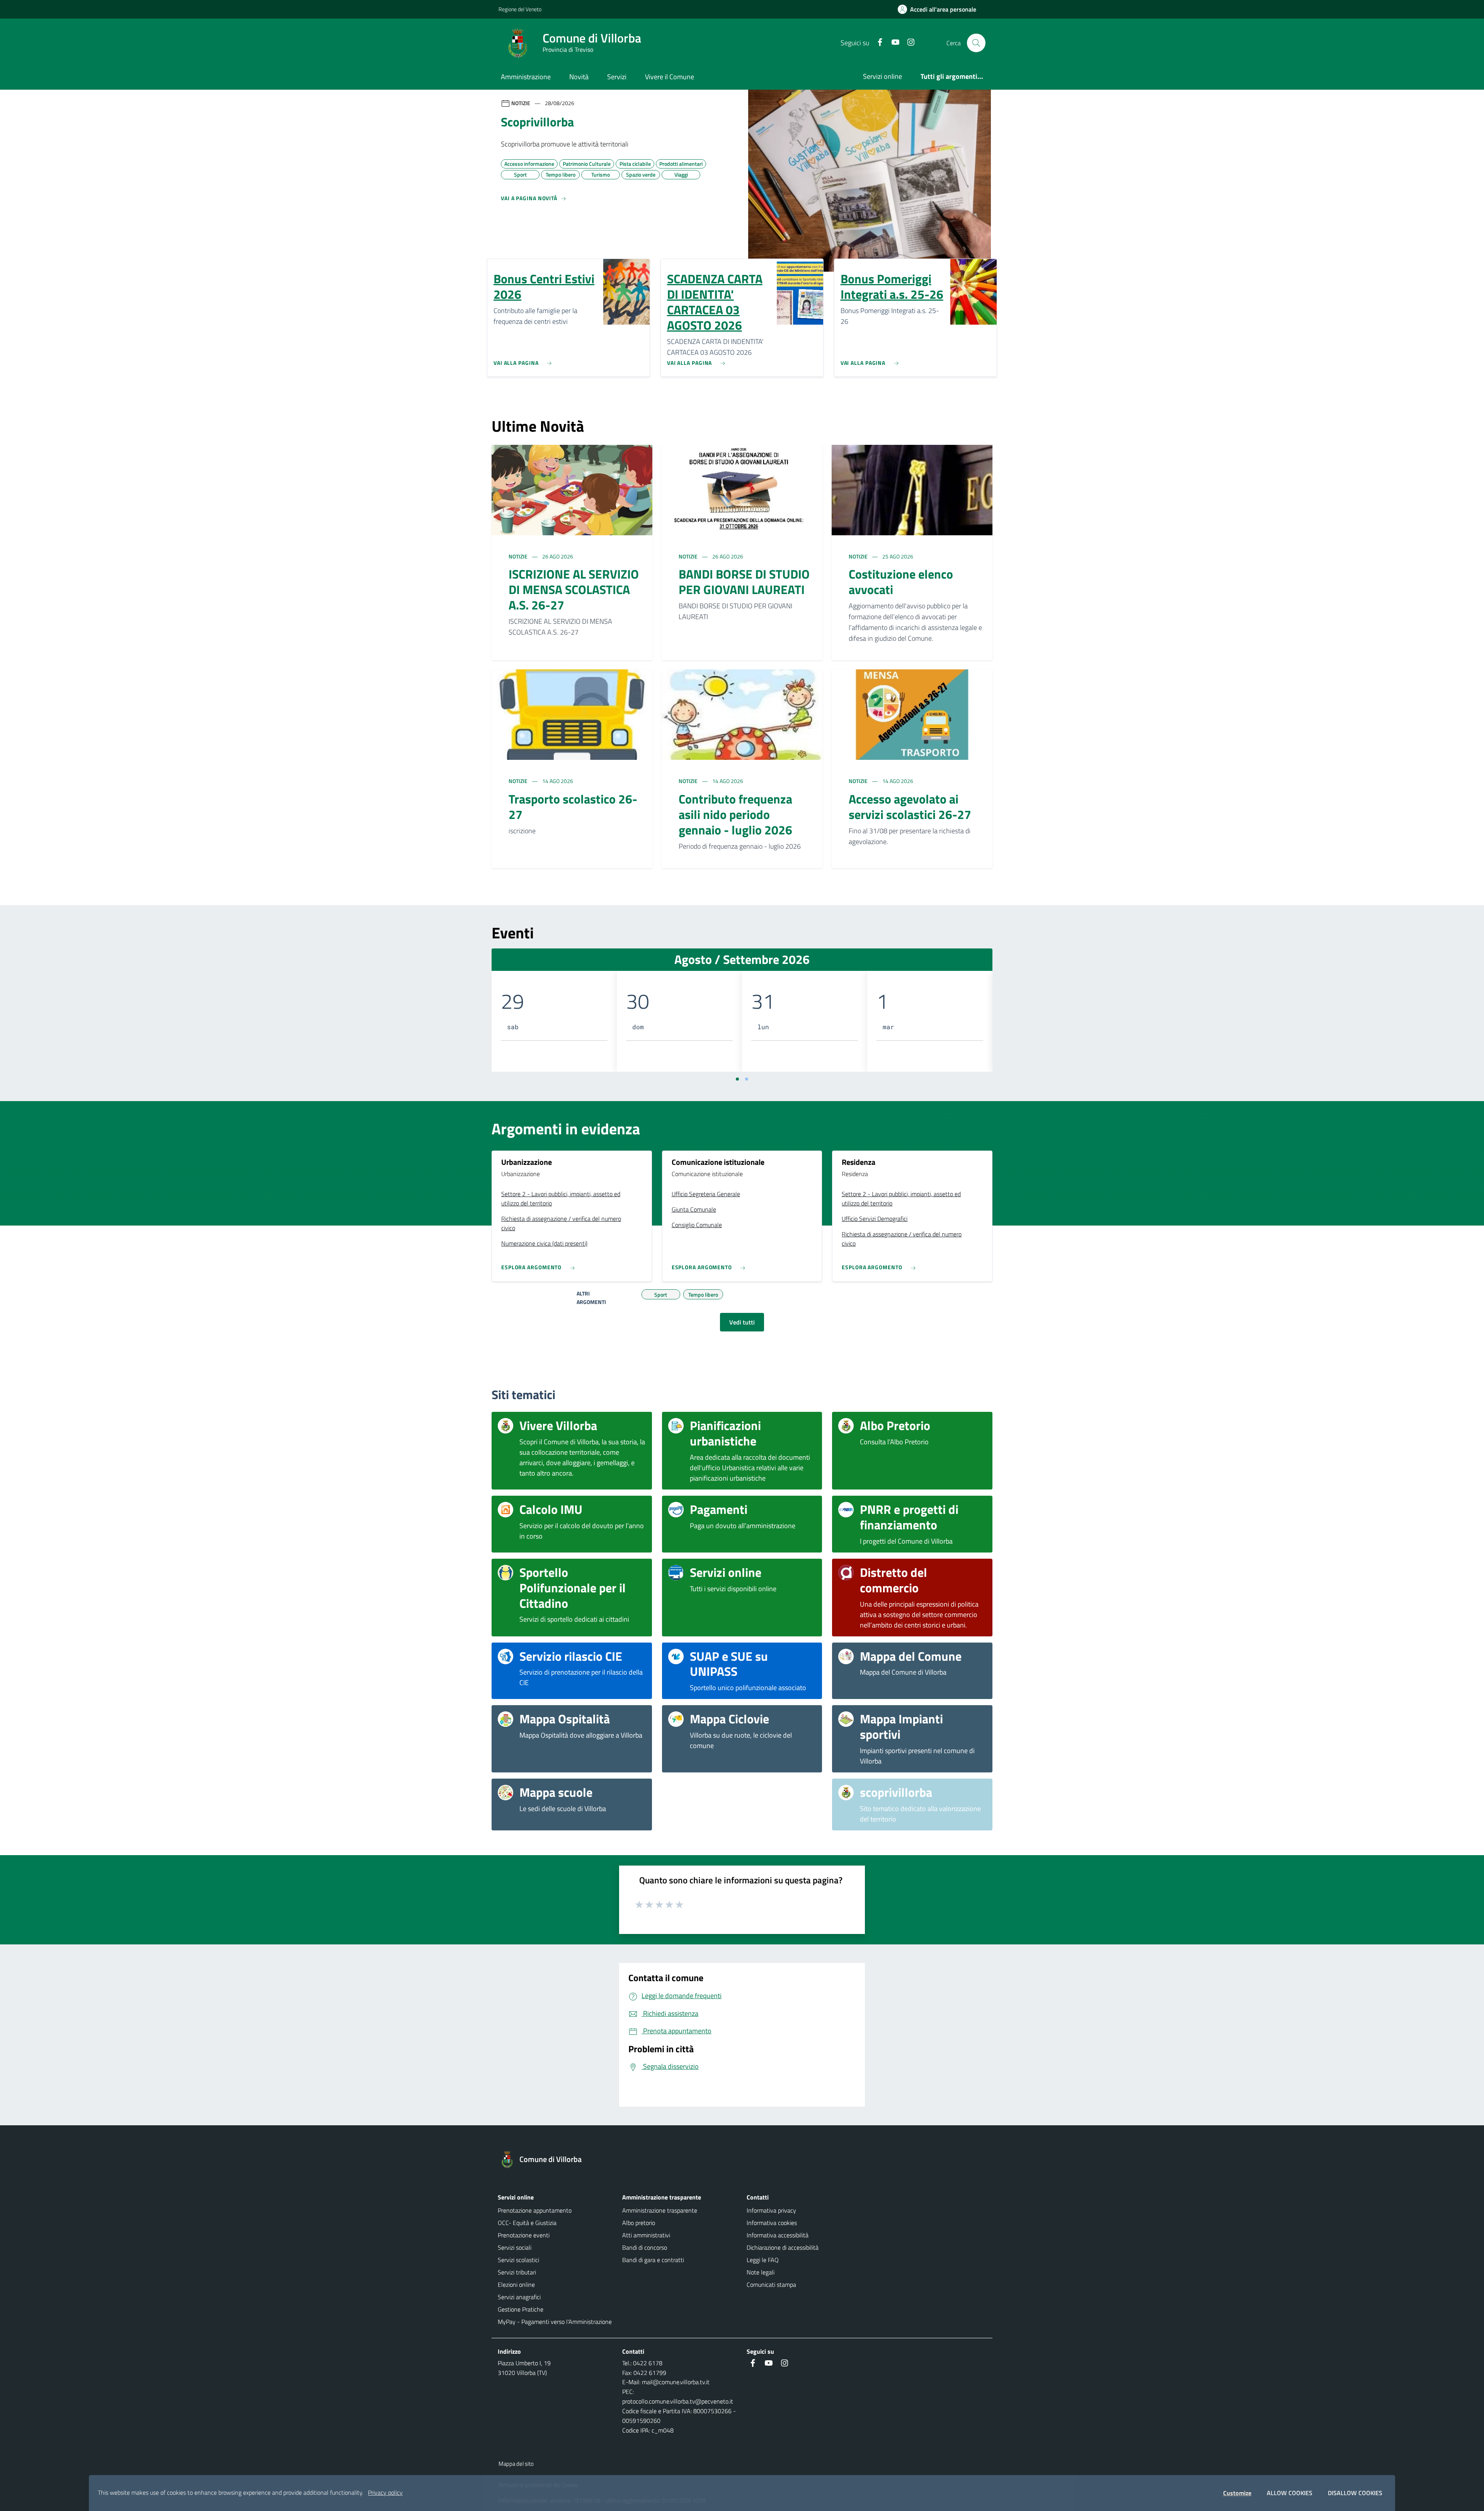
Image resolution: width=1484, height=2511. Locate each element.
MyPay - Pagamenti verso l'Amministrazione (555, 2322)
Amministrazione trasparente (660, 2210)
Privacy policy (385, 2492)
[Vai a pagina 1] (737, 1079)
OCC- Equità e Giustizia (527, 2223)
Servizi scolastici (518, 2260)
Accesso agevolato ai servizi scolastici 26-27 (910, 807)
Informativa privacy (771, 2210)
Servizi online (882, 76)
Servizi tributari (517, 2272)
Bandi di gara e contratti (653, 2260)
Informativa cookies (772, 2223)
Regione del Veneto (520, 9)
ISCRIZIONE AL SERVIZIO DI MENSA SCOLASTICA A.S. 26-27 (574, 589)
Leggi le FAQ (763, 2260)
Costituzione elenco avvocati (901, 582)
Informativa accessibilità (778, 2235)
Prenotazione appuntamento (535, 2210)
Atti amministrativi (646, 2235)
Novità (579, 77)
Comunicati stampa (771, 2285)
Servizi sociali (515, 2247)
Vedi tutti (742, 1322)
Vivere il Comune (670, 77)
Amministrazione (526, 77)
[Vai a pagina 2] (747, 1079)
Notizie (519, 556)
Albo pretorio (639, 2223)
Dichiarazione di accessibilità (783, 2247)
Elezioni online (516, 2285)
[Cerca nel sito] (976, 43)
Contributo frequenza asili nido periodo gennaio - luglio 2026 (735, 814)
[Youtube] (892, 43)
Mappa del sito (516, 2464)
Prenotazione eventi (524, 2235)
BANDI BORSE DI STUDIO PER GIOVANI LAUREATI (744, 582)
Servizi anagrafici (519, 2297)
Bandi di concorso (645, 2247)
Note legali (761, 2272)
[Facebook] (877, 43)
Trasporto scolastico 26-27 (573, 807)
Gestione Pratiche (521, 2309)
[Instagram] (908, 43)
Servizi (617, 77)
